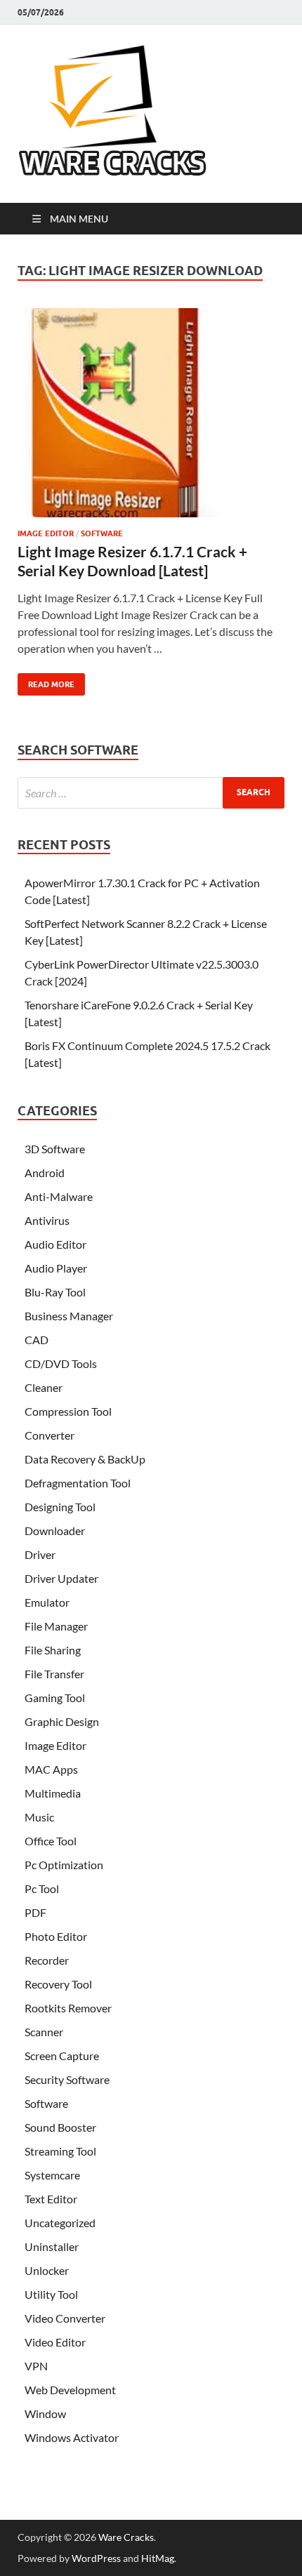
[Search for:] (151, 793)
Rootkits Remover (68, 2008)
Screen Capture (62, 2056)
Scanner (44, 2032)
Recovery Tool (58, 1984)
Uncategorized (60, 2223)
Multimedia (53, 1793)
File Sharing (53, 1650)
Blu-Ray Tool (55, 1292)
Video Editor (55, 2342)
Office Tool (51, 1841)
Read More (46, 681)
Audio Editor (55, 1244)
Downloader (55, 1531)
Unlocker (47, 2270)
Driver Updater (61, 1578)
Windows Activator (72, 2437)
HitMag (158, 2558)
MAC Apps (51, 1769)
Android (45, 1173)
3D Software (55, 1149)
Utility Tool (51, 2294)
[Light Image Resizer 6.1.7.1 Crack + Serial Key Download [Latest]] (151, 418)
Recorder (47, 1960)
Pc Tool (42, 1888)
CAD (37, 1340)
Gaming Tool (55, 1698)
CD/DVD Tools (61, 1363)
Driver (40, 1554)
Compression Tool (68, 1411)
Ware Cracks (126, 2537)
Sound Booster (60, 2127)
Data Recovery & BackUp (85, 1459)
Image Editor (46, 533)
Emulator (47, 1602)
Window (45, 2414)
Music (39, 1817)
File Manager (56, 1626)
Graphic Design (62, 1721)
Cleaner (44, 1387)
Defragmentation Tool (78, 1483)
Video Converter (65, 2318)
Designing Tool (60, 1507)
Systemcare (52, 2175)
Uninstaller (52, 2246)
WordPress (96, 2558)
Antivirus (47, 1220)
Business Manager (69, 1316)
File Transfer (54, 1674)
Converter (50, 1435)
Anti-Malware (59, 1196)
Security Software (67, 2079)
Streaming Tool (60, 2151)
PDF (35, 1912)
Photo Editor (56, 1936)
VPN (36, 2366)
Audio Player (56, 1268)
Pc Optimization (64, 1865)
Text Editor (51, 2199)
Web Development (70, 2390)
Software (102, 533)
